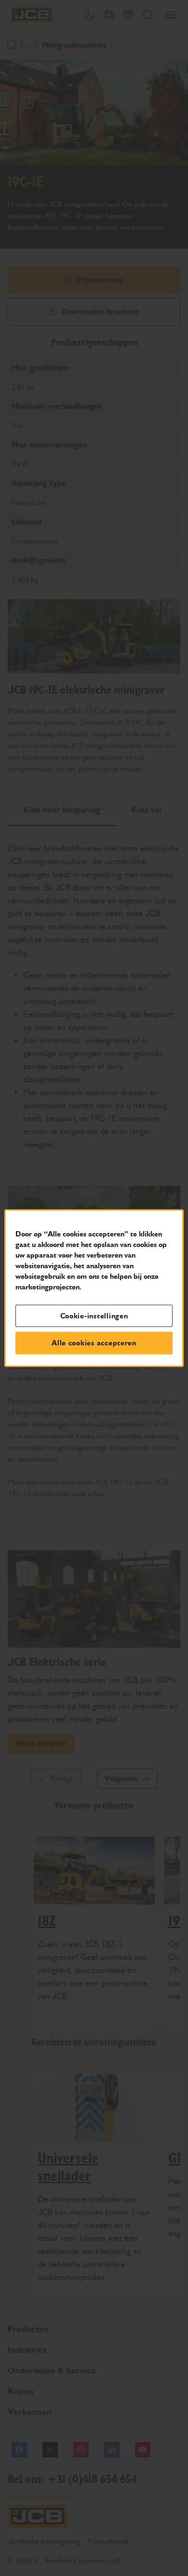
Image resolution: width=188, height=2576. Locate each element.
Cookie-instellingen (94, 1315)
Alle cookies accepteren (94, 1343)
